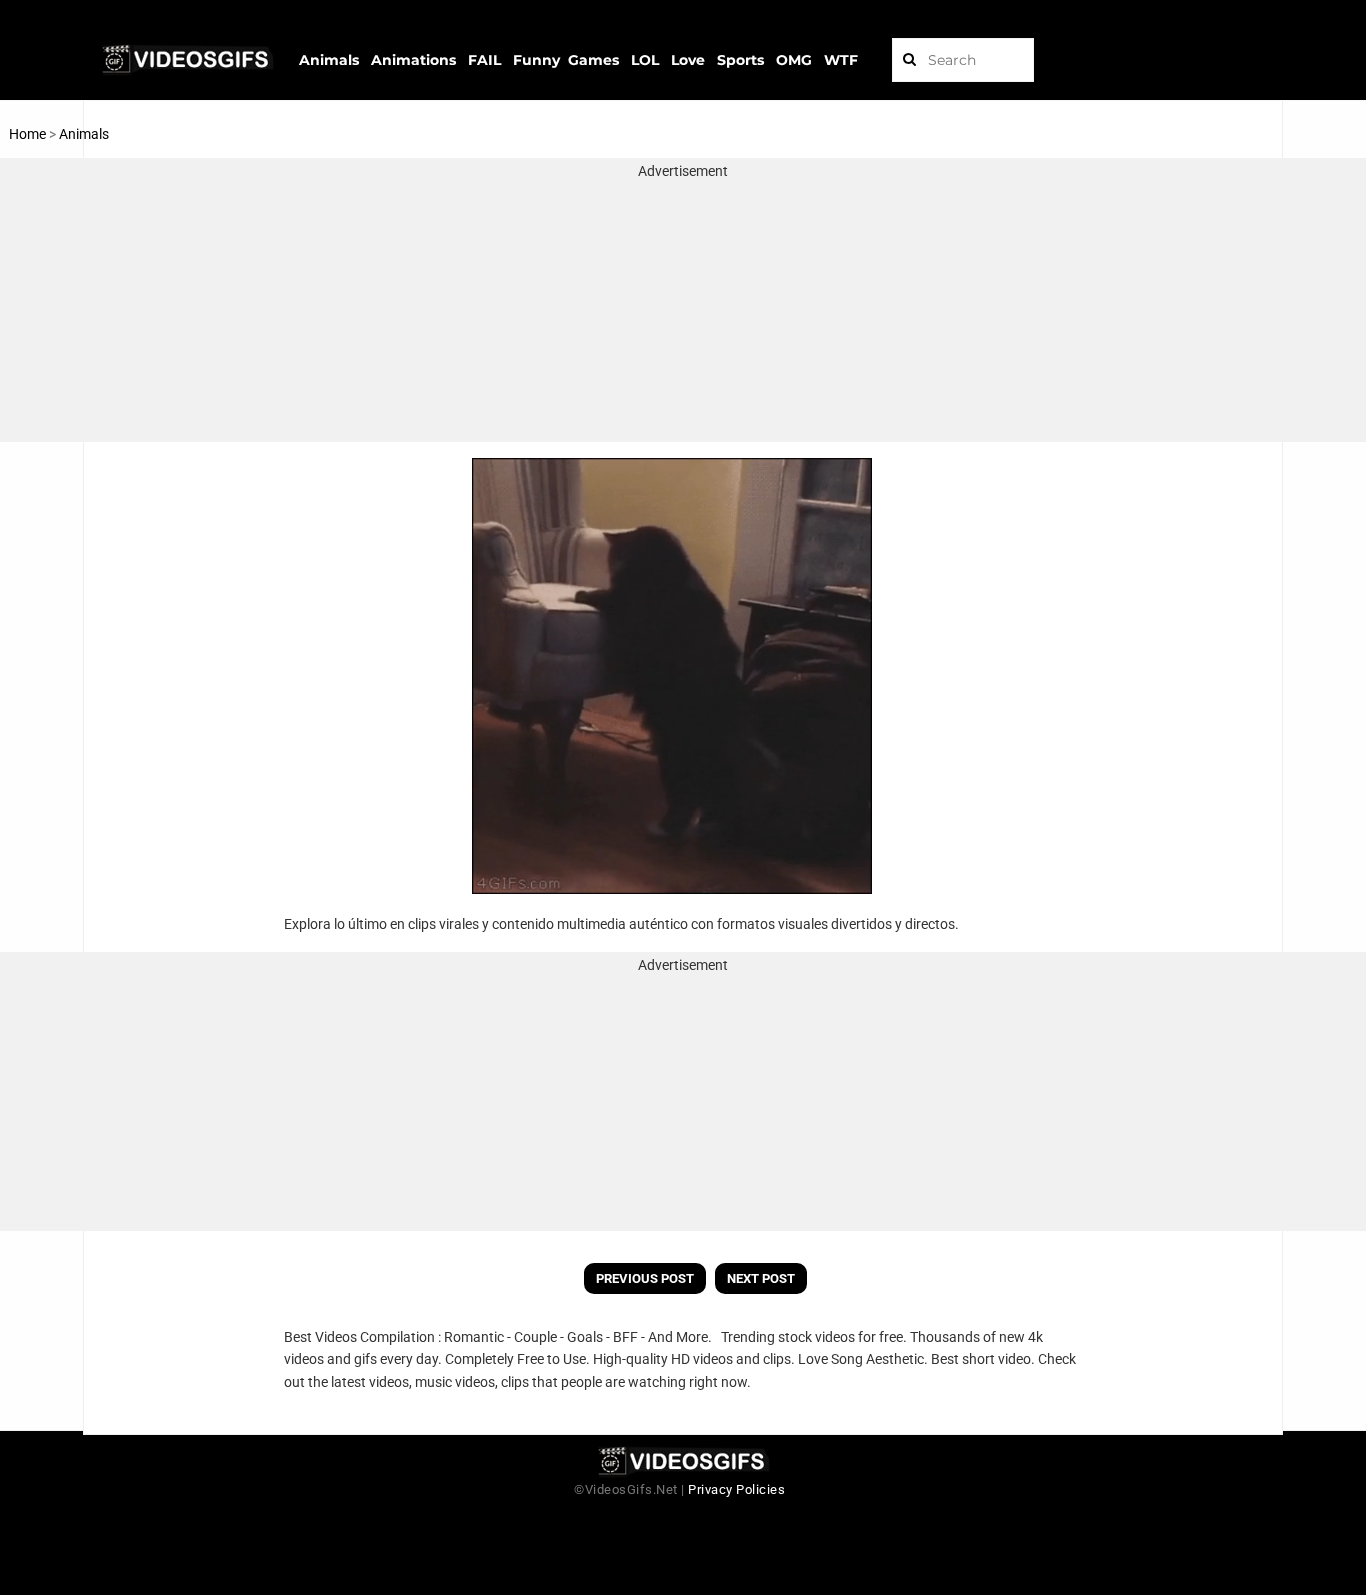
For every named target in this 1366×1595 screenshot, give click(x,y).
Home (27, 134)
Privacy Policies (736, 1489)
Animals (84, 134)
